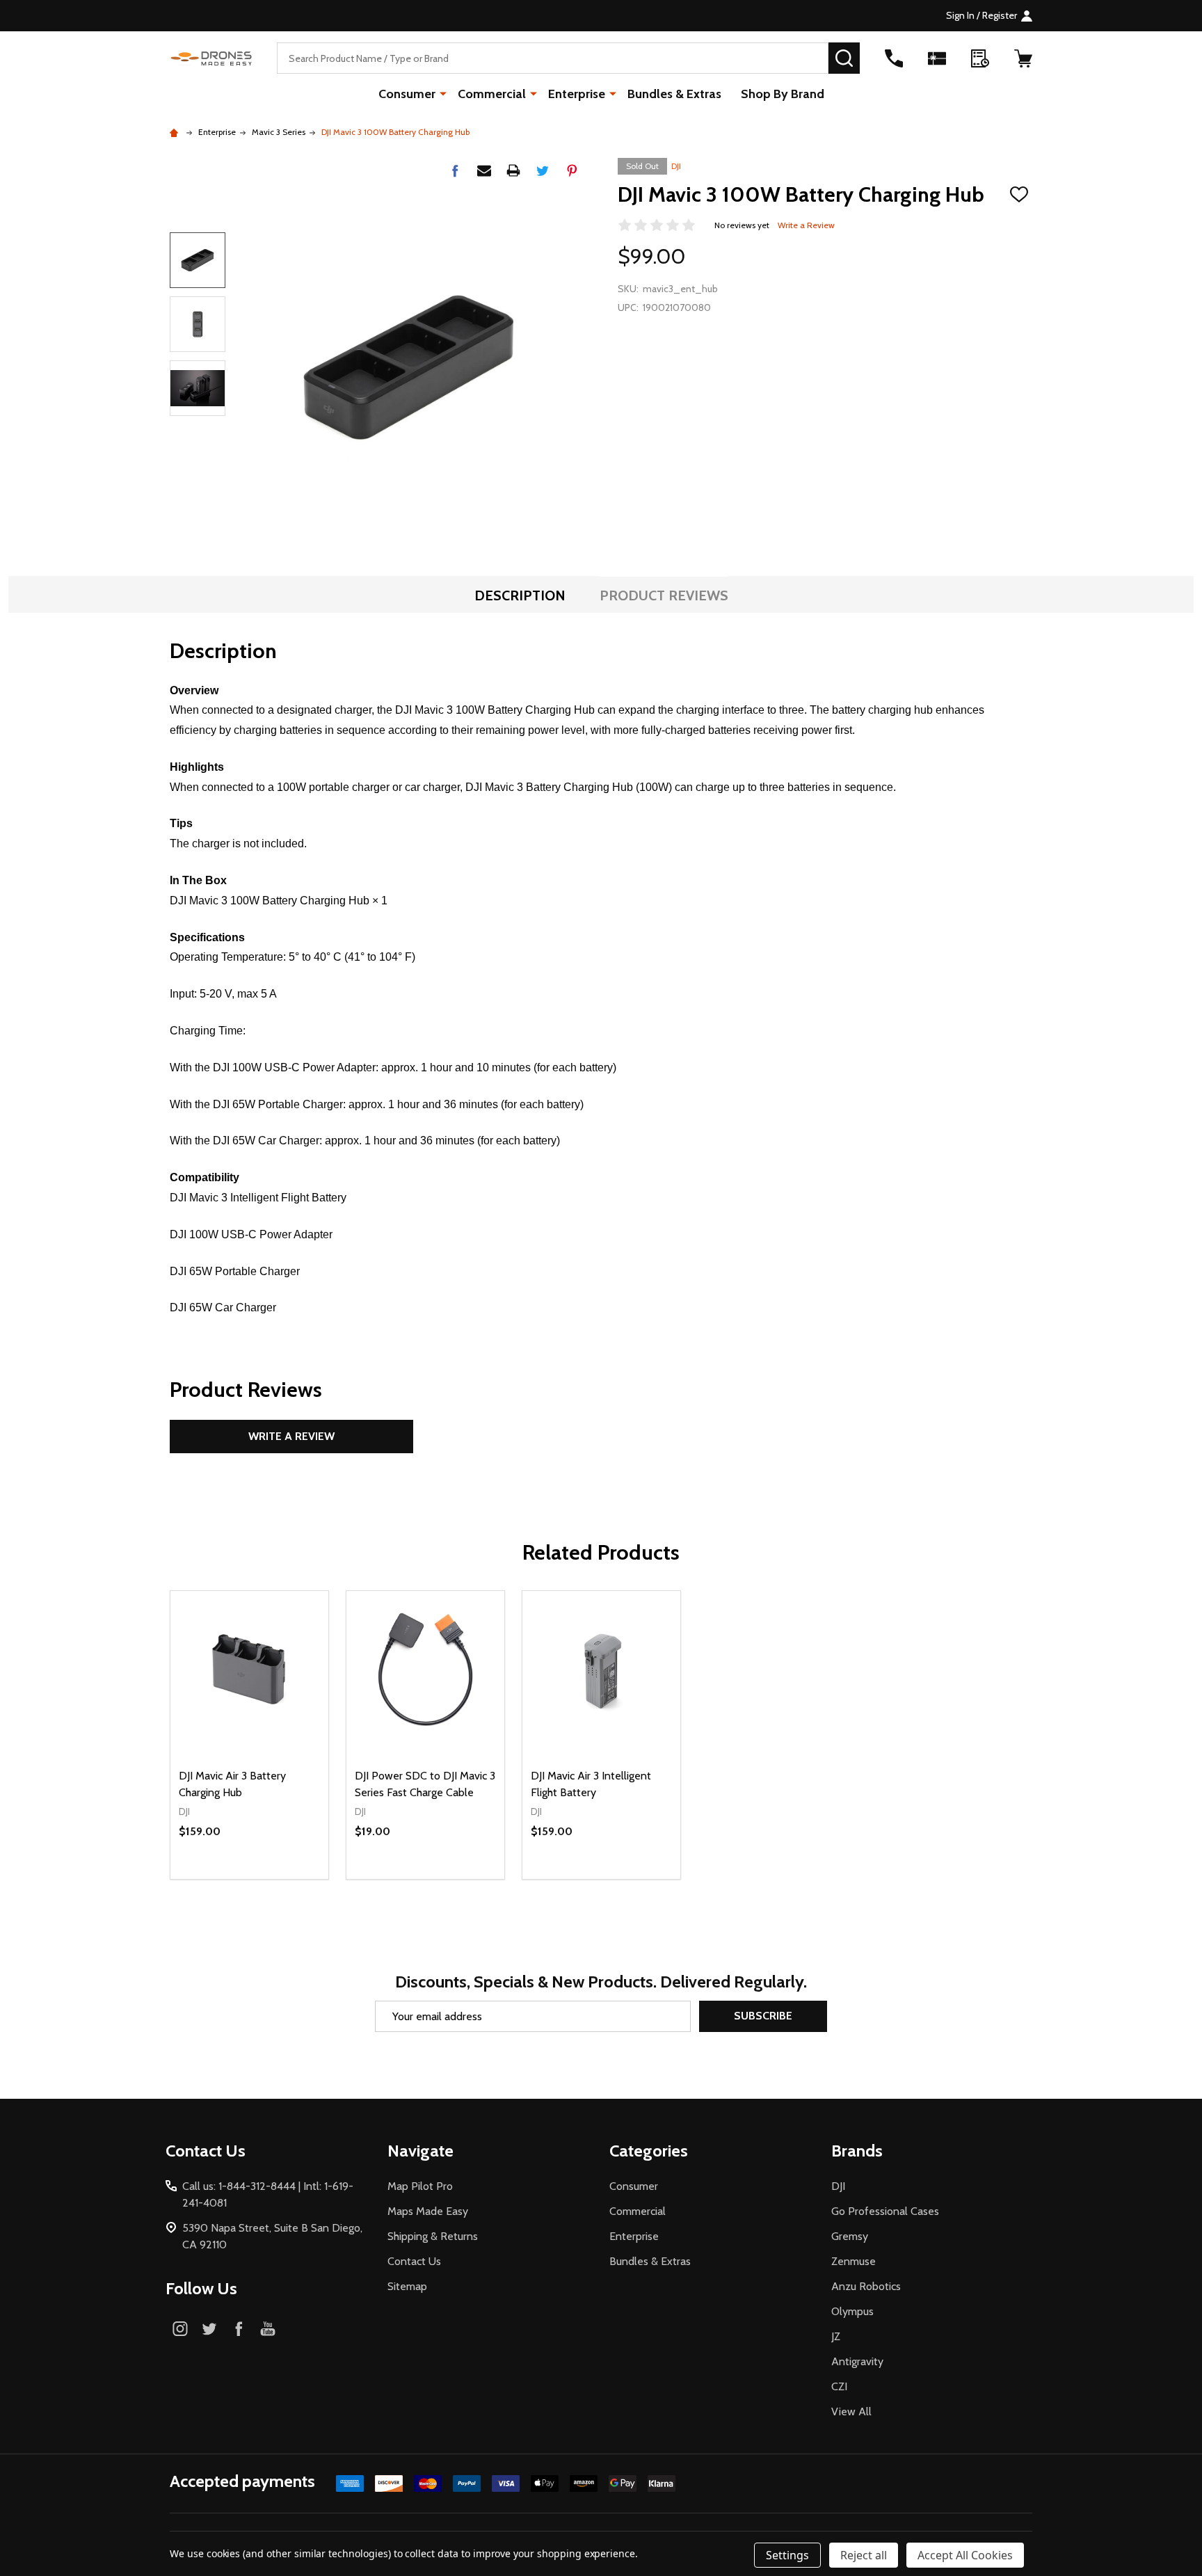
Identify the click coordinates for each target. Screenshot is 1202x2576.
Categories (649, 2151)
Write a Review (806, 225)
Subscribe (763, 2016)
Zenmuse (854, 2261)
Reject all (864, 2555)
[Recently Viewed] (980, 58)
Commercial (492, 94)
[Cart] (1023, 58)
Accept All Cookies (965, 2555)
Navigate (420, 2151)
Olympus (852, 2311)
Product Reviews (664, 595)
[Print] (513, 170)
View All (851, 2411)
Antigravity (857, 2361)
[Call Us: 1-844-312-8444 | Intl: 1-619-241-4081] (894, 58)
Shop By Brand (783, 94)
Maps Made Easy (428, 2211)
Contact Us (414, 2261)
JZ (836, 2336)
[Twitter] (543, 170)
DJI (676, 166)
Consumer (407, 94)
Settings (787, 2555)
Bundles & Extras (674, 94)
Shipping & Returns (433, 2236)
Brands (857, 2151)
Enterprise (577, 94)
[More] (443, 93)
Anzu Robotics (866, 2286)
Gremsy (850, 2236)
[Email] (484, 170)
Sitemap (407, 2286)
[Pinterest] (572, 170)
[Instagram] (180, 2328)
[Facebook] (455, 170)
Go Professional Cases (885, 2211)
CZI (839, 2386)
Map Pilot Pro (420, 2186)
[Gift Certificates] (937, 58)
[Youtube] (268, 2328)
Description (520, 595)
